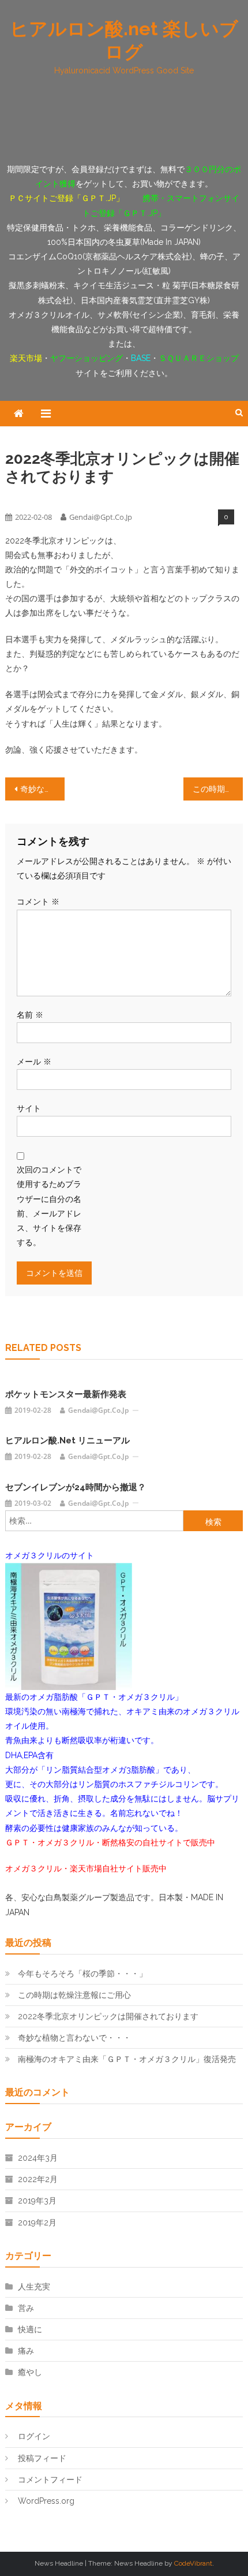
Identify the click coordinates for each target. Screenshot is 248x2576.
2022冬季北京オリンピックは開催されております (108, 2016)
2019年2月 (37, 2223)
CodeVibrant (193, 2563)
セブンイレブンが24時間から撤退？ (76, 1487)
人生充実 (18, 497)
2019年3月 (37, 2201)
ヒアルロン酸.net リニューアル (67, 1440)
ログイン (34, 2436)
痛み (26, 2351)
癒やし (45, 497)
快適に (30, 2329)
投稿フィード (42, 2458)
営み (26, 2308)
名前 (30, 1015)
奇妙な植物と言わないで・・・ (42, 789)
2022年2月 (38, 2179)
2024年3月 (38, 2158)
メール (34, 1062)
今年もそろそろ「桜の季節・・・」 (82, 1974)
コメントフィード (50, 2480)
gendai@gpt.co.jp (101, 517)
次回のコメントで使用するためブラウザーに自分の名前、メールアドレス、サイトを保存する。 (49, 1206)
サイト (29, 1108)
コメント (38, 902)
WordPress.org (46, 2501)
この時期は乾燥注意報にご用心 (218, 789)
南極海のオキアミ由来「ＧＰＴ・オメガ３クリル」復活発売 (127, 2059)
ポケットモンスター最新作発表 (66, 1394)
